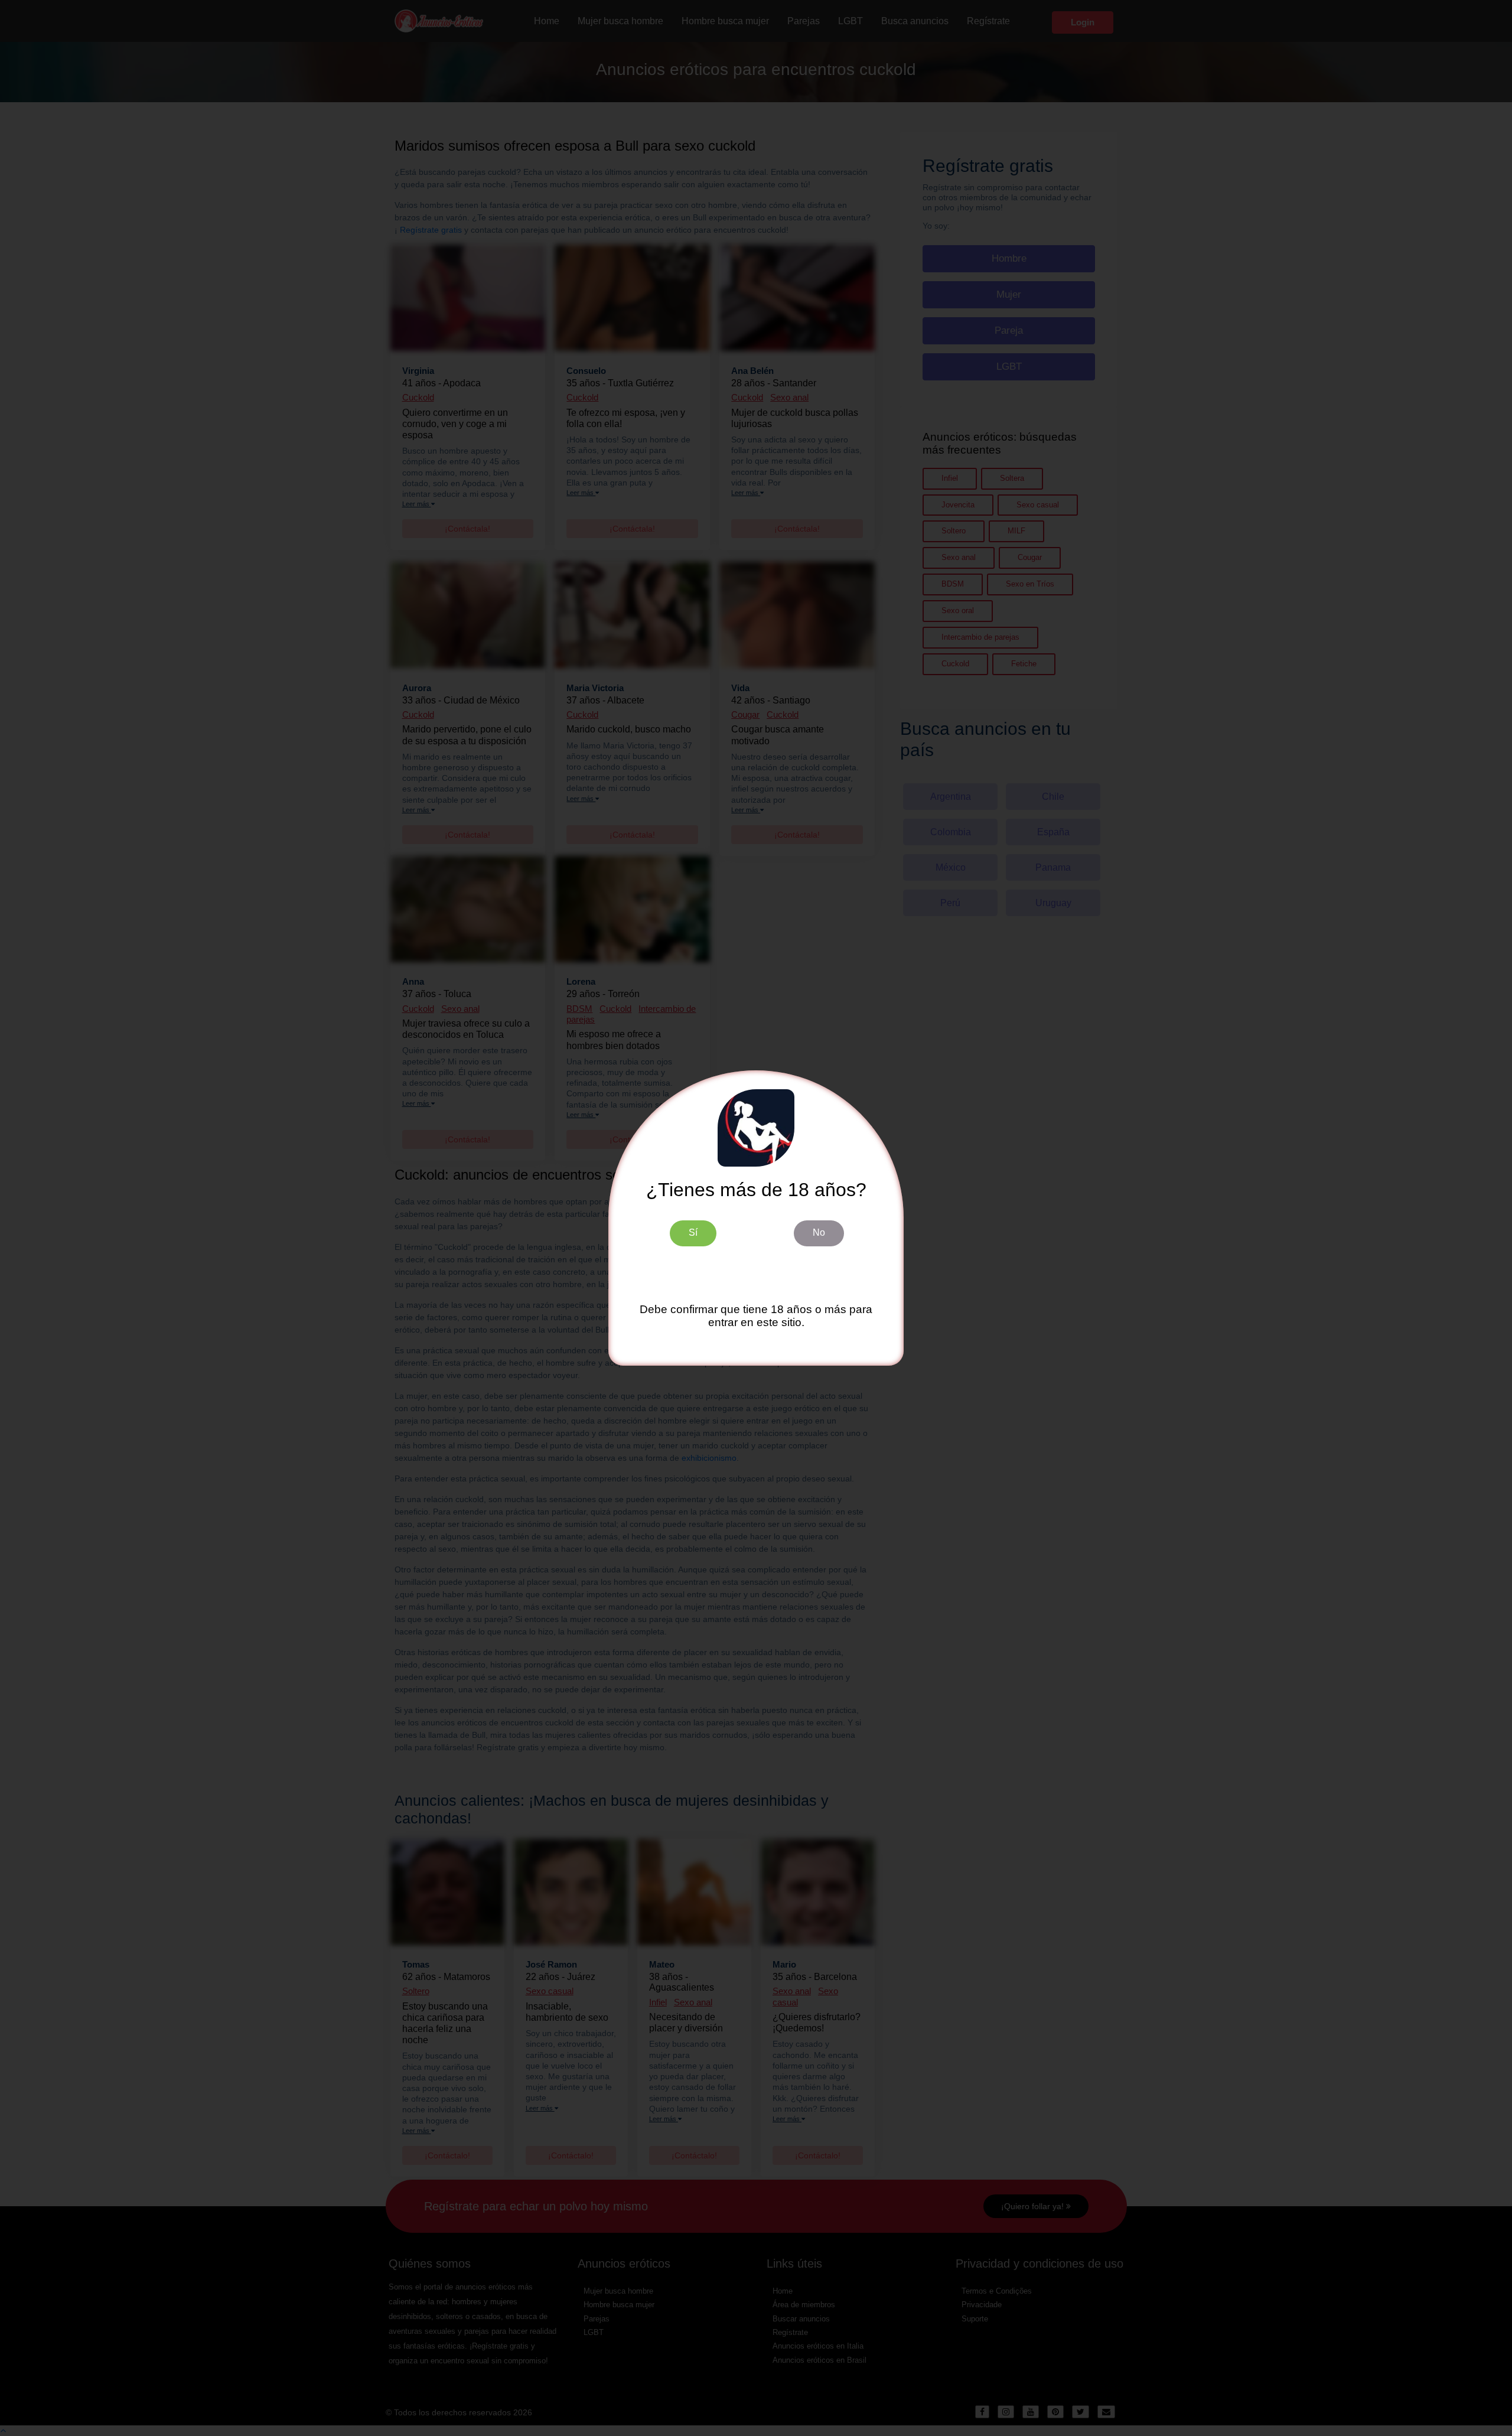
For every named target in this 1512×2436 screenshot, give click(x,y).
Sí (693, 1232)
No (819, 1232)
